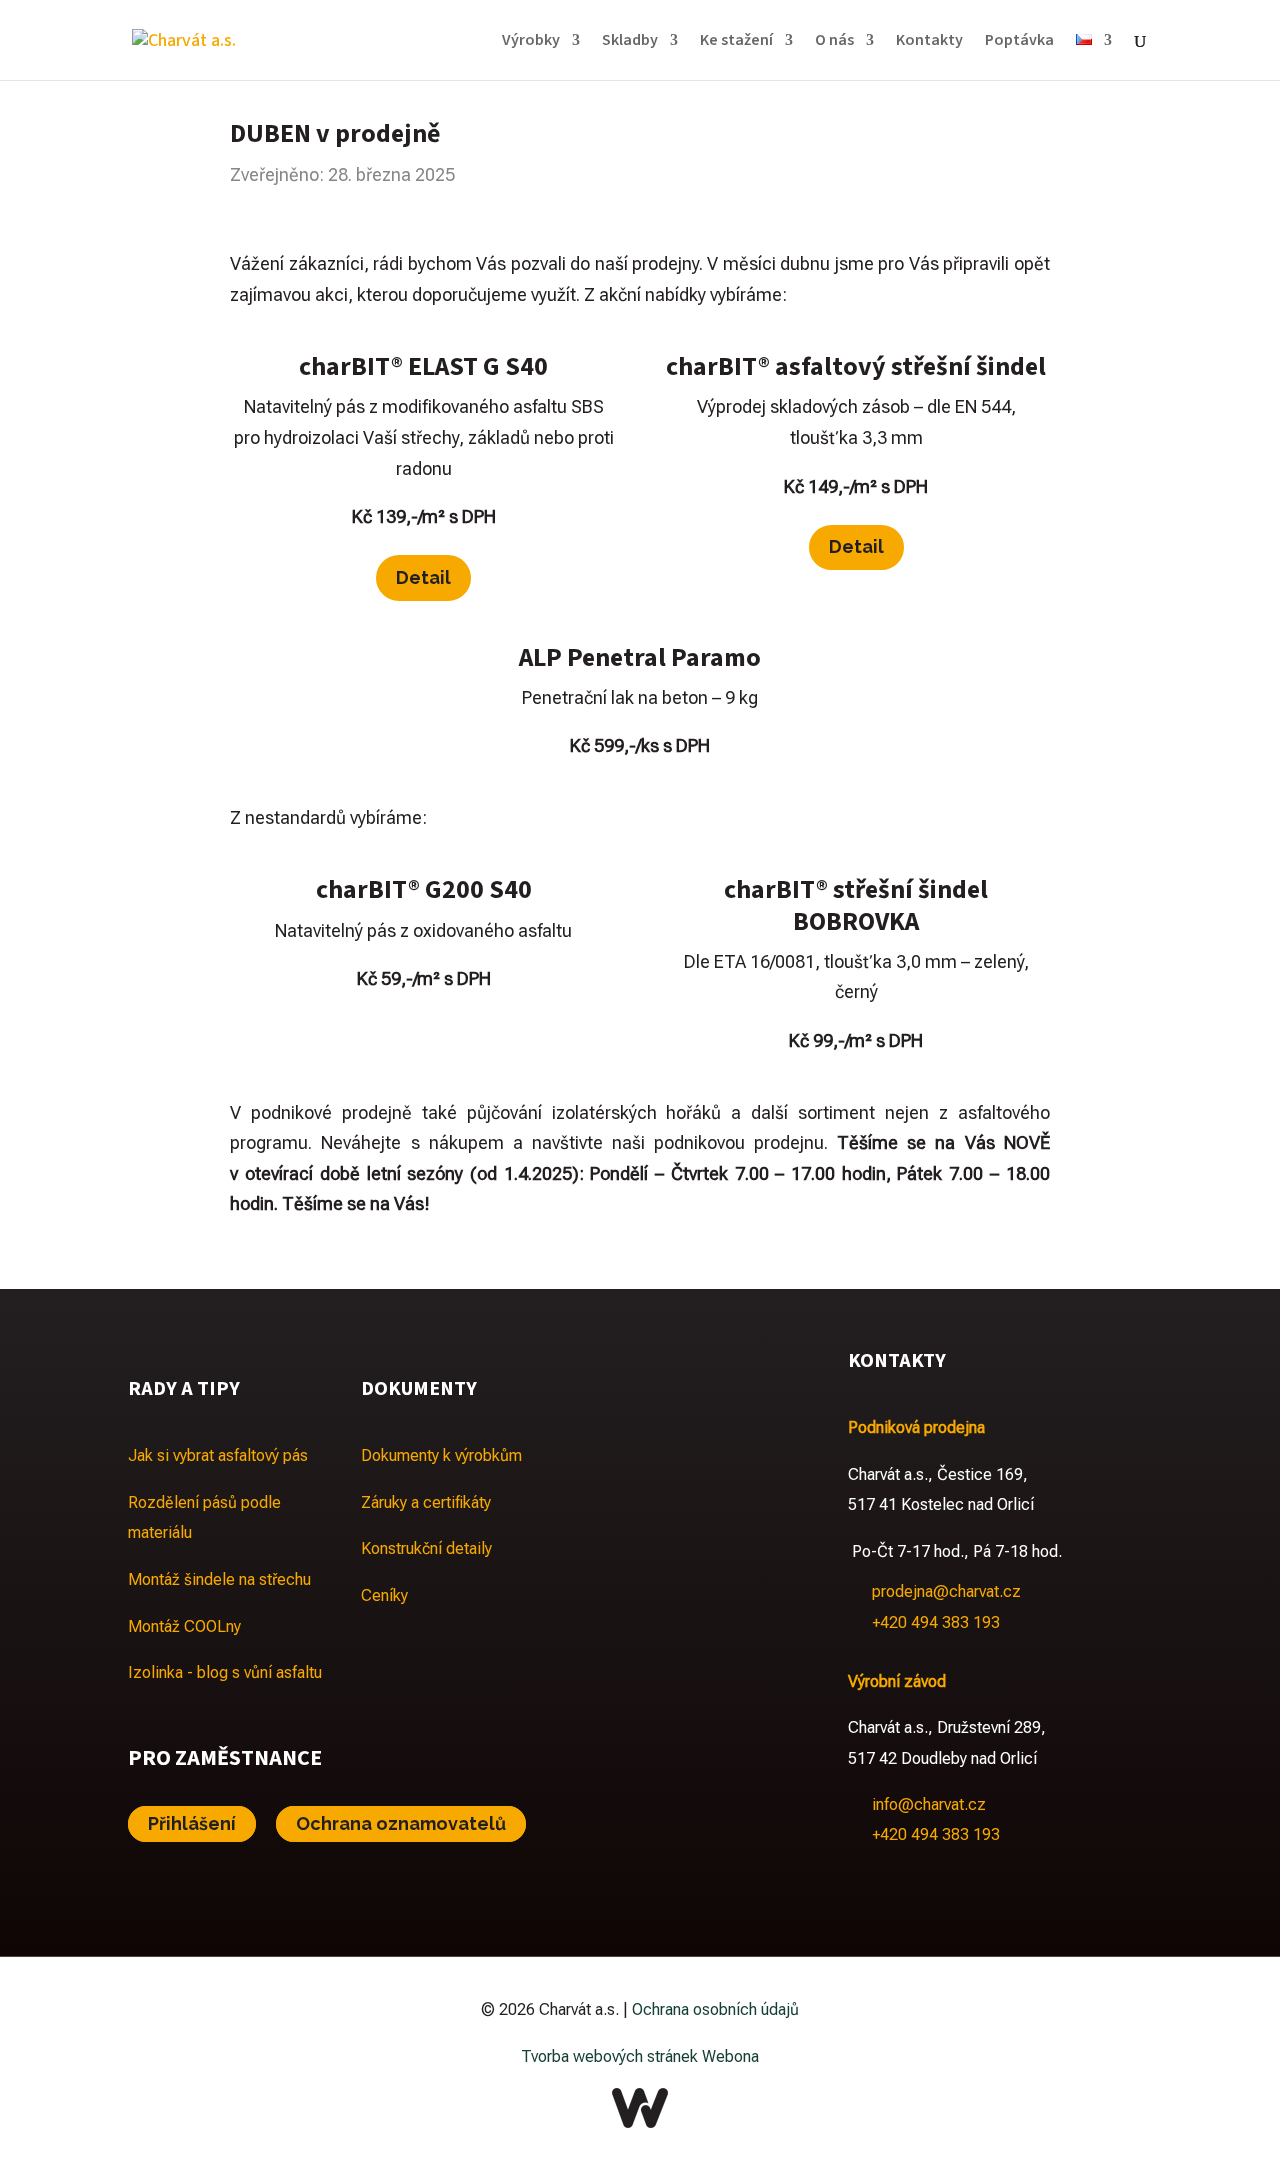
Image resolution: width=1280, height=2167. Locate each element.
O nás (834, 42)
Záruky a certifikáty (426, 1502)
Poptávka (1019, 42)
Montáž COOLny (184, 1626)
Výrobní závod (897, 1681)
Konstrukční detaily (426, 1548)
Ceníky (384, 1595)
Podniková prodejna (916, 1427)
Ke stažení (736, 42)
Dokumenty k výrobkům (441, 1455)
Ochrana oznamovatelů (401, 1824)
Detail (423, 577)
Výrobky (531, 42)
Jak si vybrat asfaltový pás (218, 1455)
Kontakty (929, 42)
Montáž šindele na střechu (219, 1579)
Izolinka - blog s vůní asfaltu (225, 1672)
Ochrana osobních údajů (715, 2009)
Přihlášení (192, 1824)
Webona (730, 2056)
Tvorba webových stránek (609, 2056)
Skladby (630, 42)
